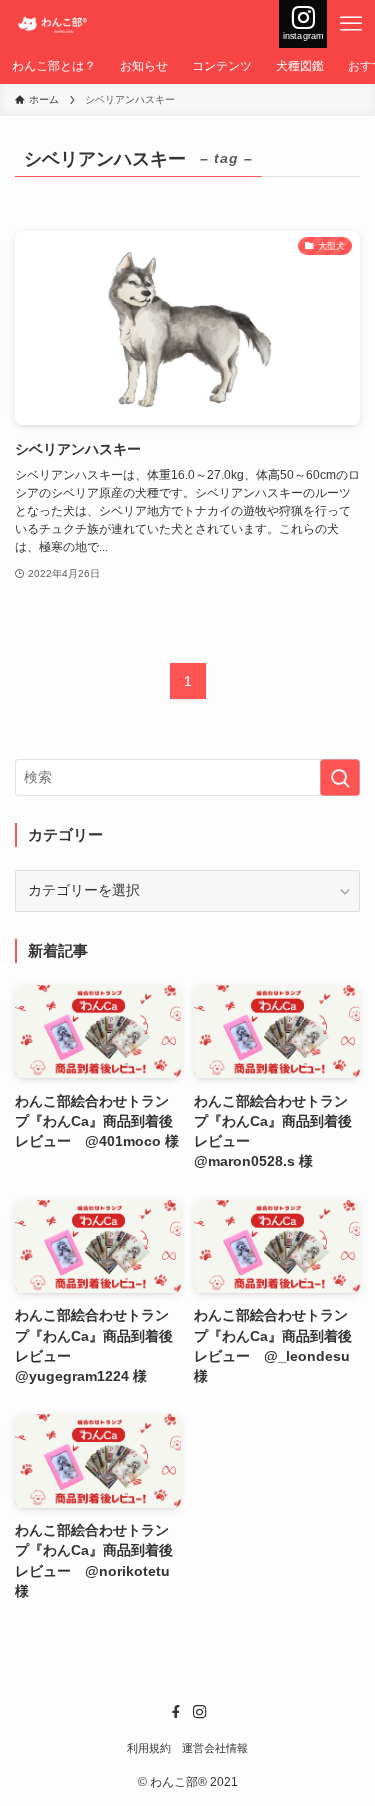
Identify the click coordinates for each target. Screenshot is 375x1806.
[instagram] (200, 1712)
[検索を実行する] (340, 777)
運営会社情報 (215, 1748)
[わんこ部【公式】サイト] (54, 24)
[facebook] (176, 1712)
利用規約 (149, 1748)
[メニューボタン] (351, 24)
